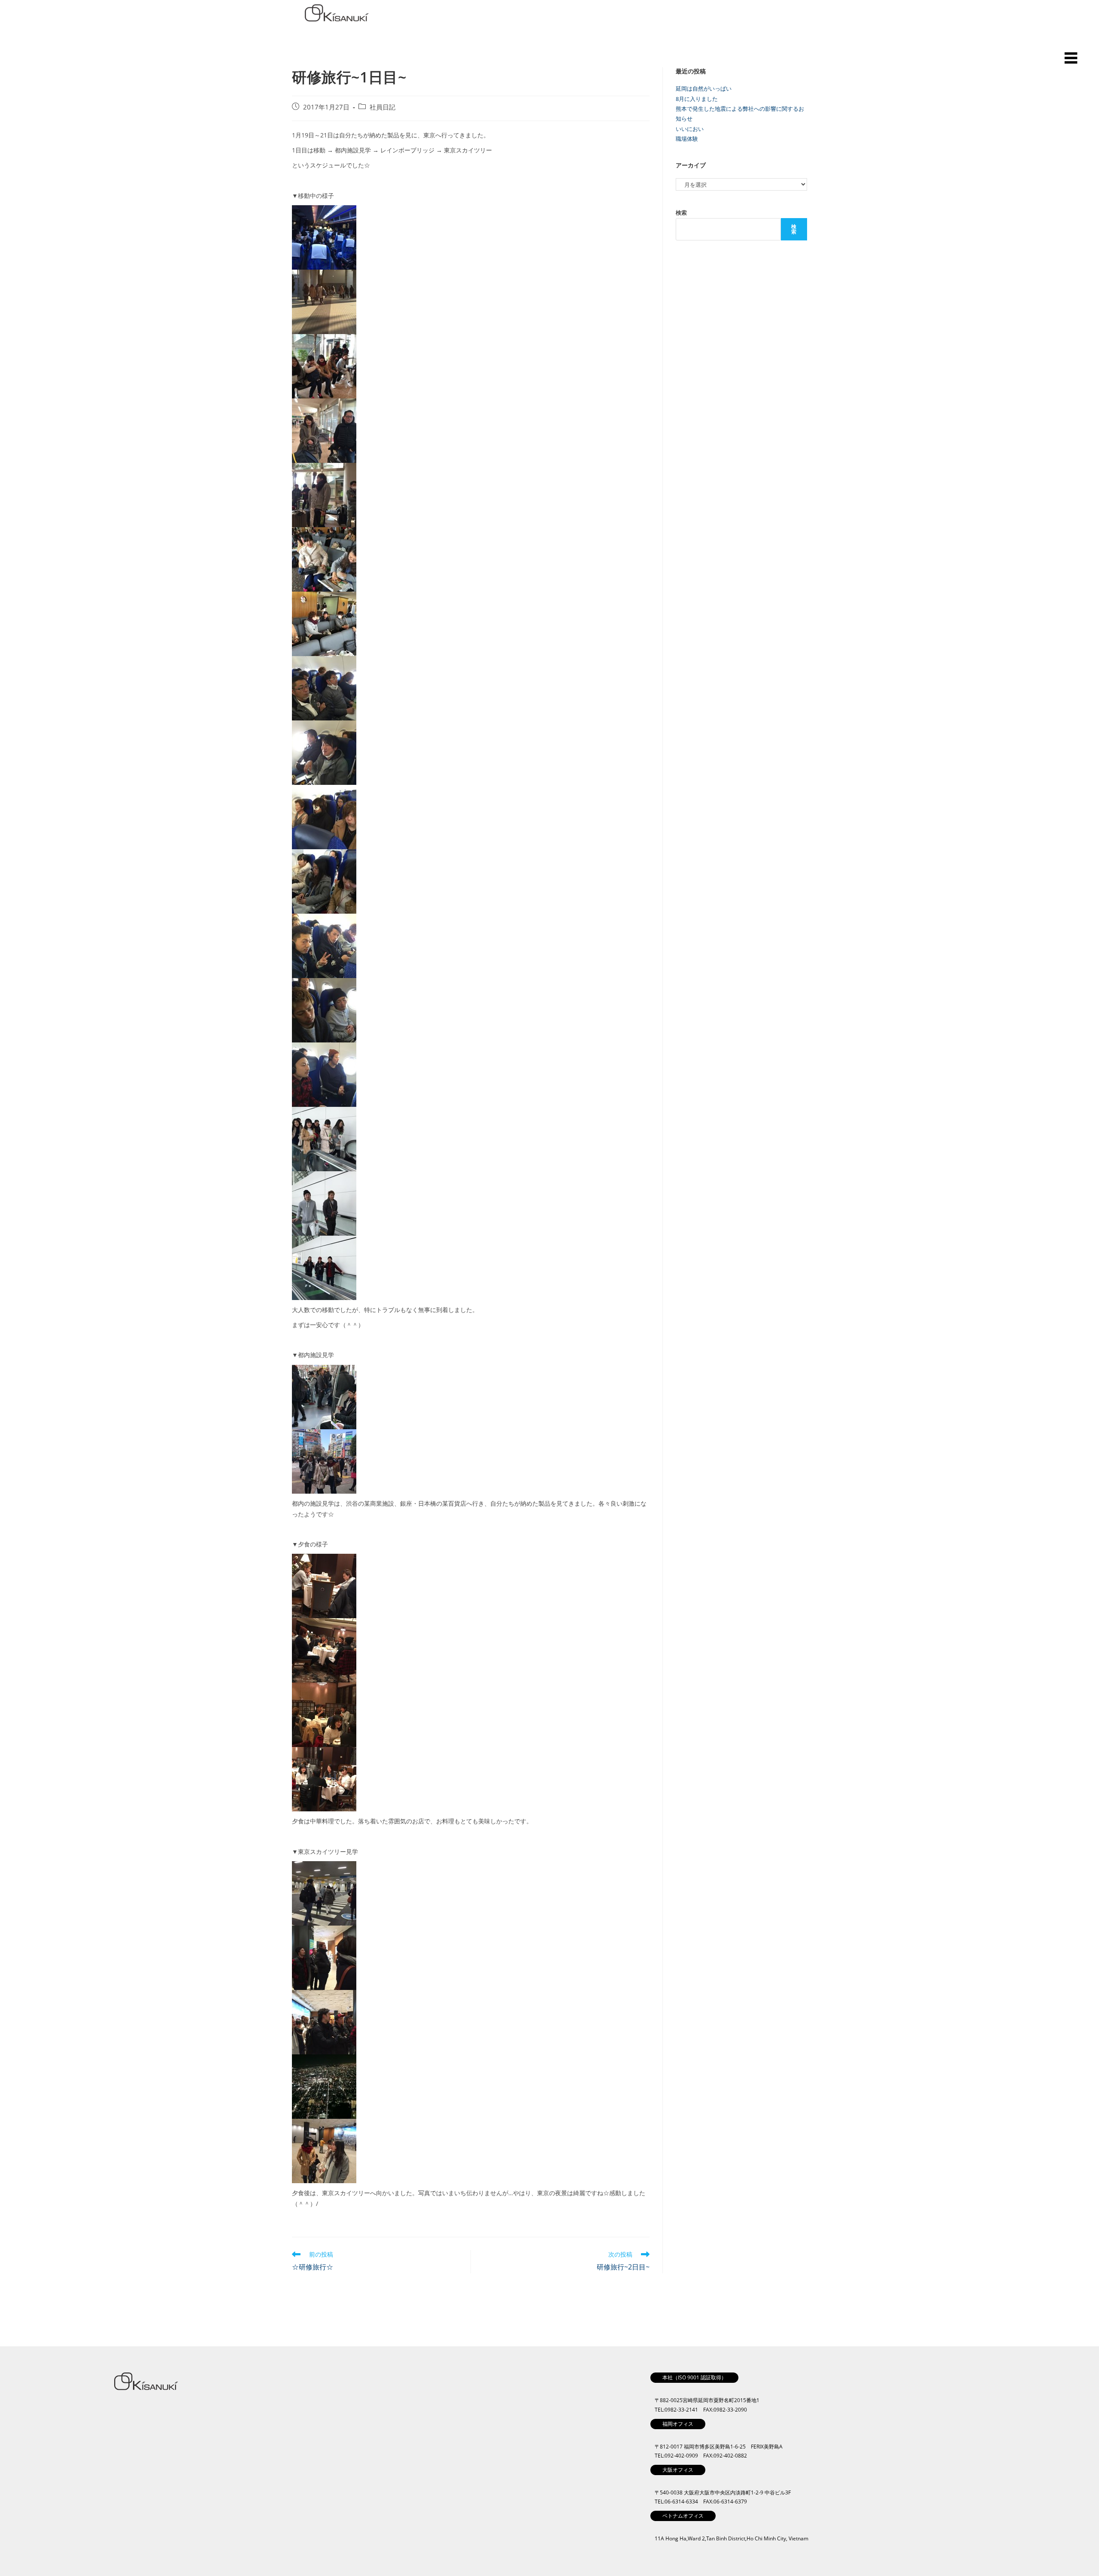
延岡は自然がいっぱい (704, 88)
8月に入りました (697, 99)
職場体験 (687, 139)
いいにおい (690, 129)
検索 (681, 213)
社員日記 (383, 107)
